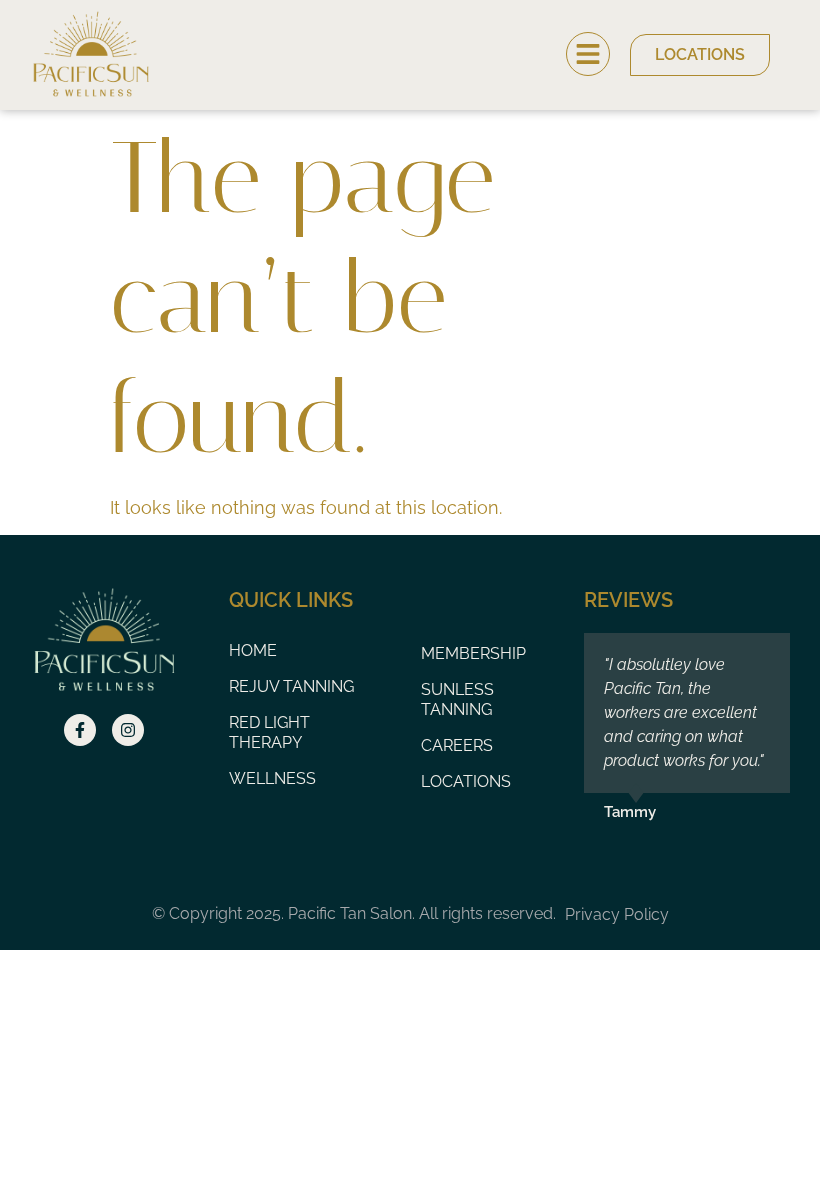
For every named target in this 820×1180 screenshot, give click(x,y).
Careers (457, 745)
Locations (466, 781)
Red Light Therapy (269, 732)
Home (253, 650)
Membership (473, 653)
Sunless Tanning (457, 699)
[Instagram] (128, 730)
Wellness (272, 778)
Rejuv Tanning (291, 686)
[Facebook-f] (80, 730)
